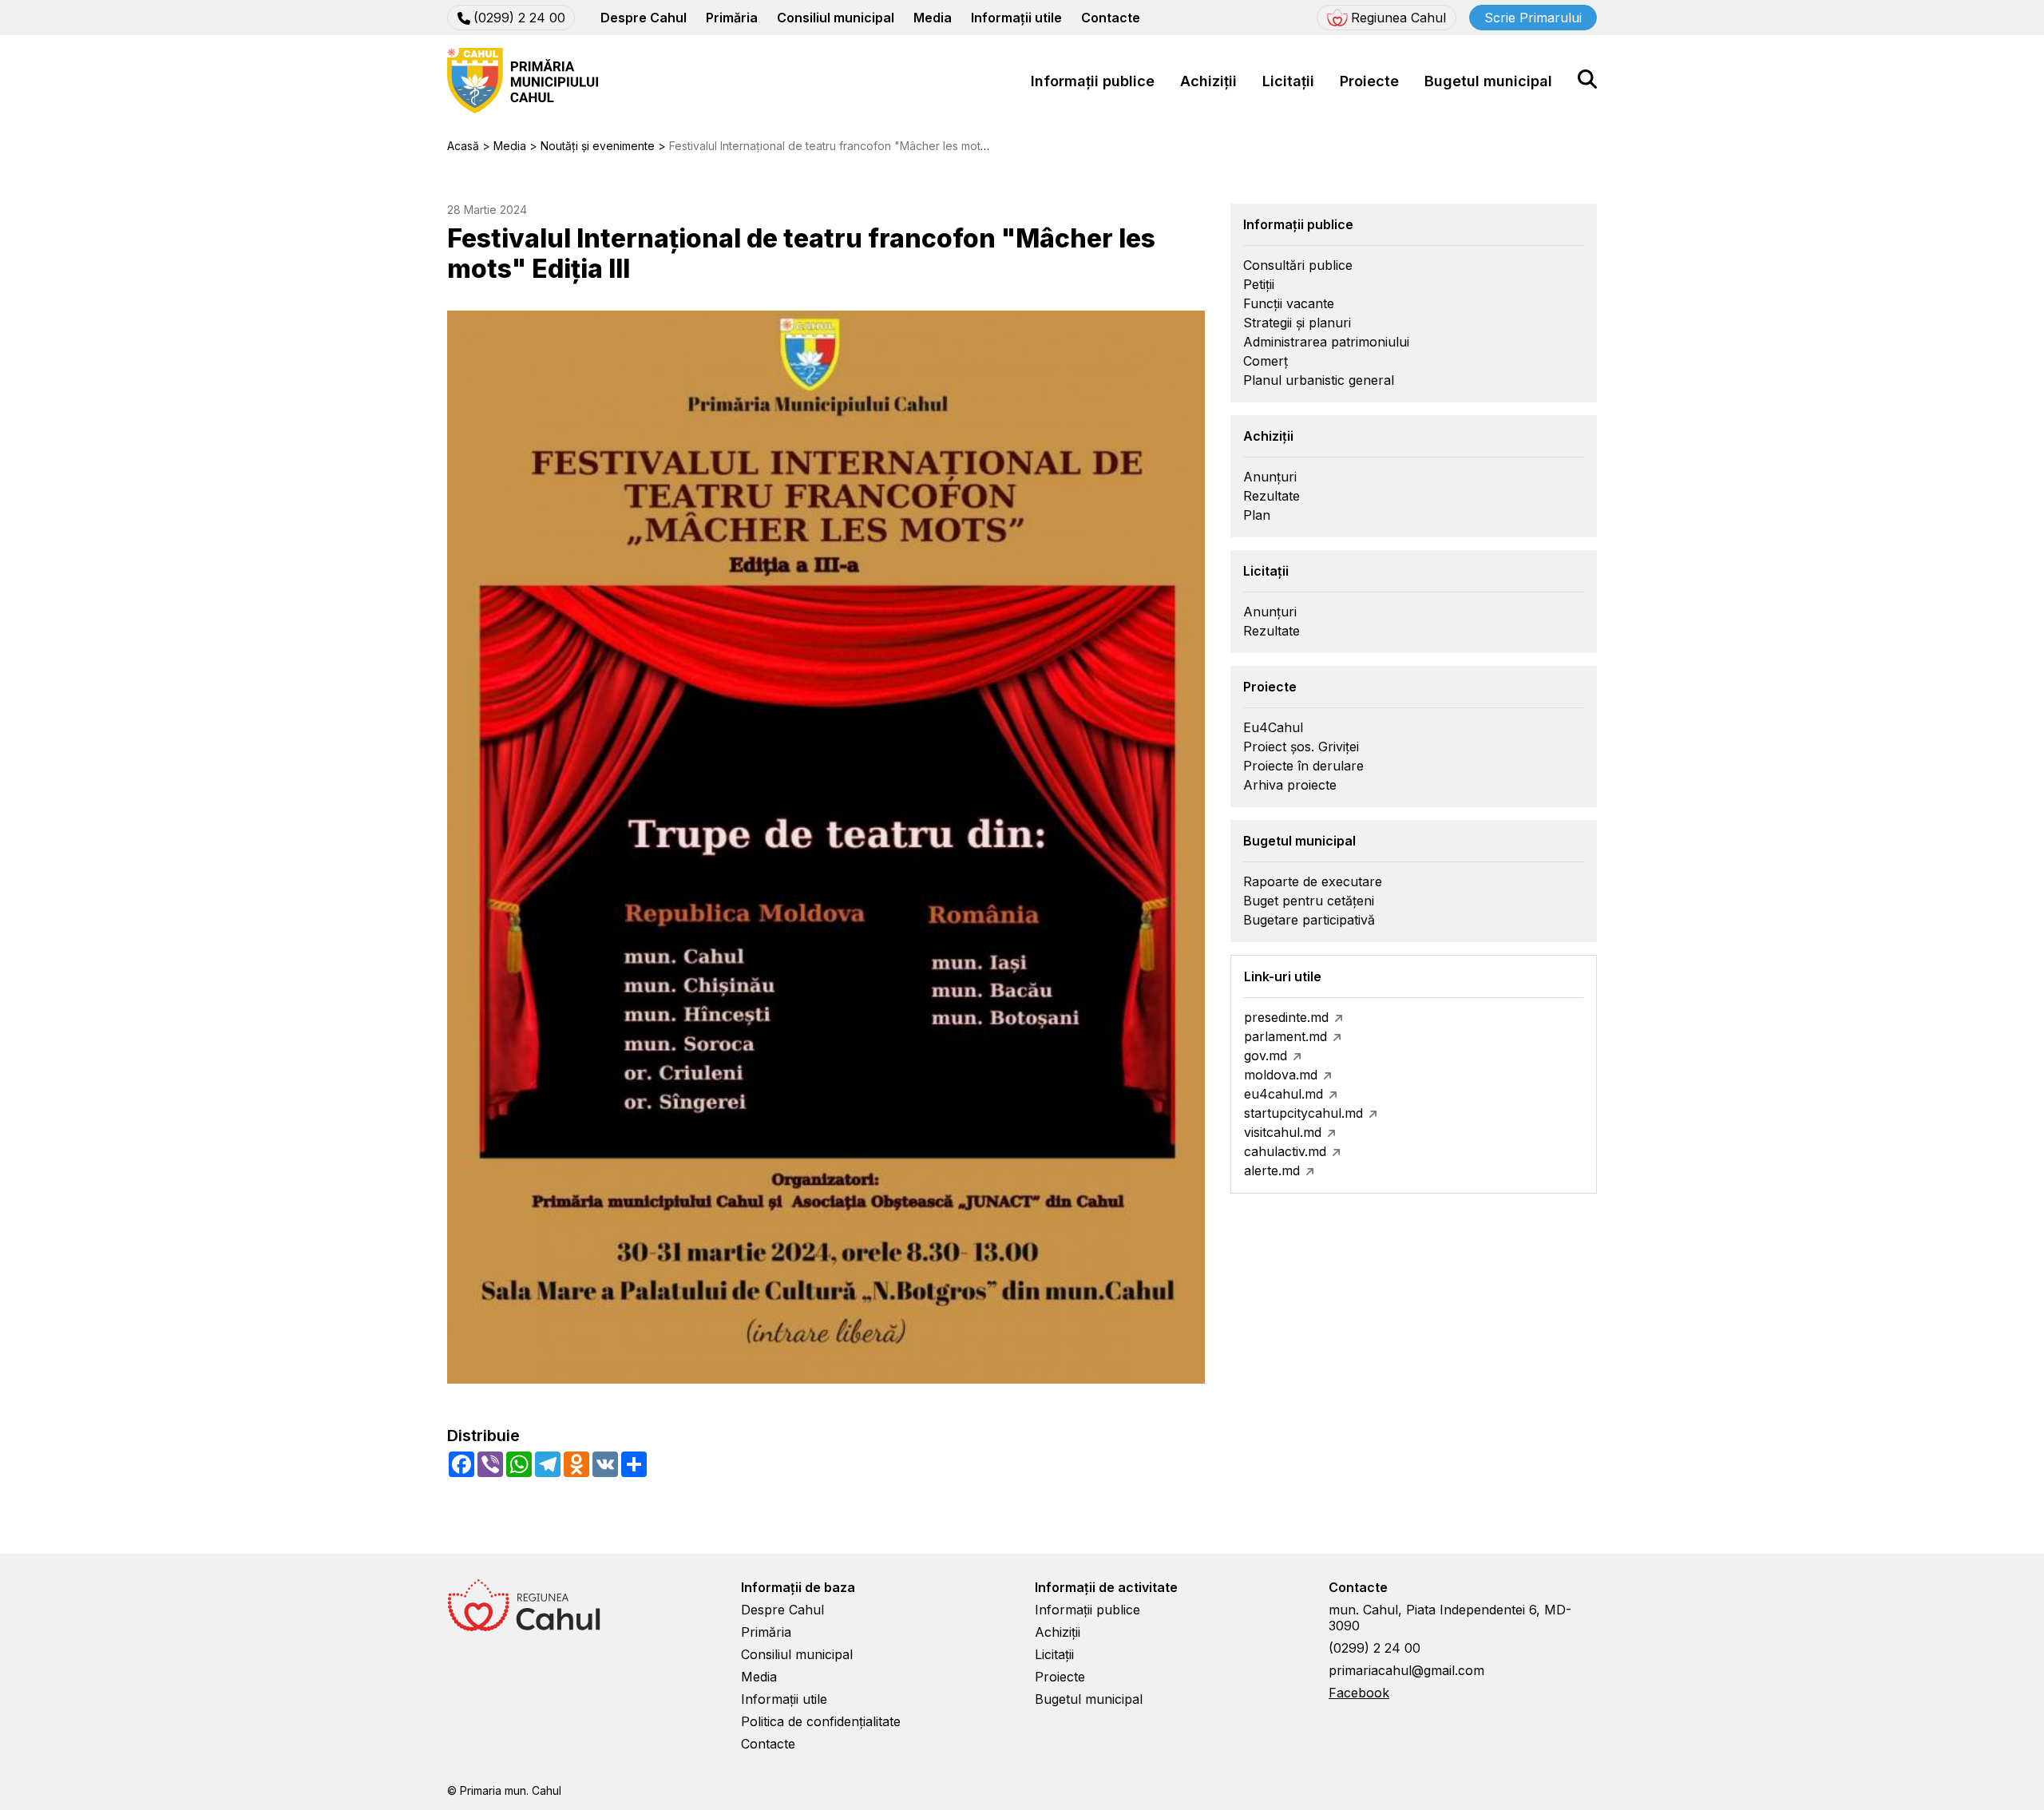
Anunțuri (1270, 477)
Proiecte (1369, 81)
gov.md (1266, 1056)
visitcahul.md (1283, 1132)
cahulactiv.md (1285, 1151)
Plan (1257, 515)
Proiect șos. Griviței (1301, 747)
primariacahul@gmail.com (1406, 1670)
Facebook (1359, 1693)
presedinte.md (1286, 1017)
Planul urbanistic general (1319, 380)
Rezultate (1272, 496)
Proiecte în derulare (1303, 766)
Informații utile (1016, 18)
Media (933, 18)
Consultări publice (1298, 265)
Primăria (732, 18)
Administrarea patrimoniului (1326, 342)
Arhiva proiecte (1290, 785)
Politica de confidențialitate (821, 1721)
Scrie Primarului (1533, 18)
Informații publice (1093, 81)
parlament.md (1285, 1036)
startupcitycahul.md (1303, 1113)
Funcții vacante (1289, 303)
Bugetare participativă (1309, 920)
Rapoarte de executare (1313, 881)
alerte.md (1272, 1170)
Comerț (1266, 361)
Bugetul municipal (1488, 81)
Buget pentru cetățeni (1309, 901)
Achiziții (1208, 81)
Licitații (1288, 81)
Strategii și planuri (1297, 323)
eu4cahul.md (1283, 1094)
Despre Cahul (644, 18)
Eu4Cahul (1273, 727)
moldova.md (1281, 1075)
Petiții (1259, 284)
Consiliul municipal (836, 18)
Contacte (1111, 18)
